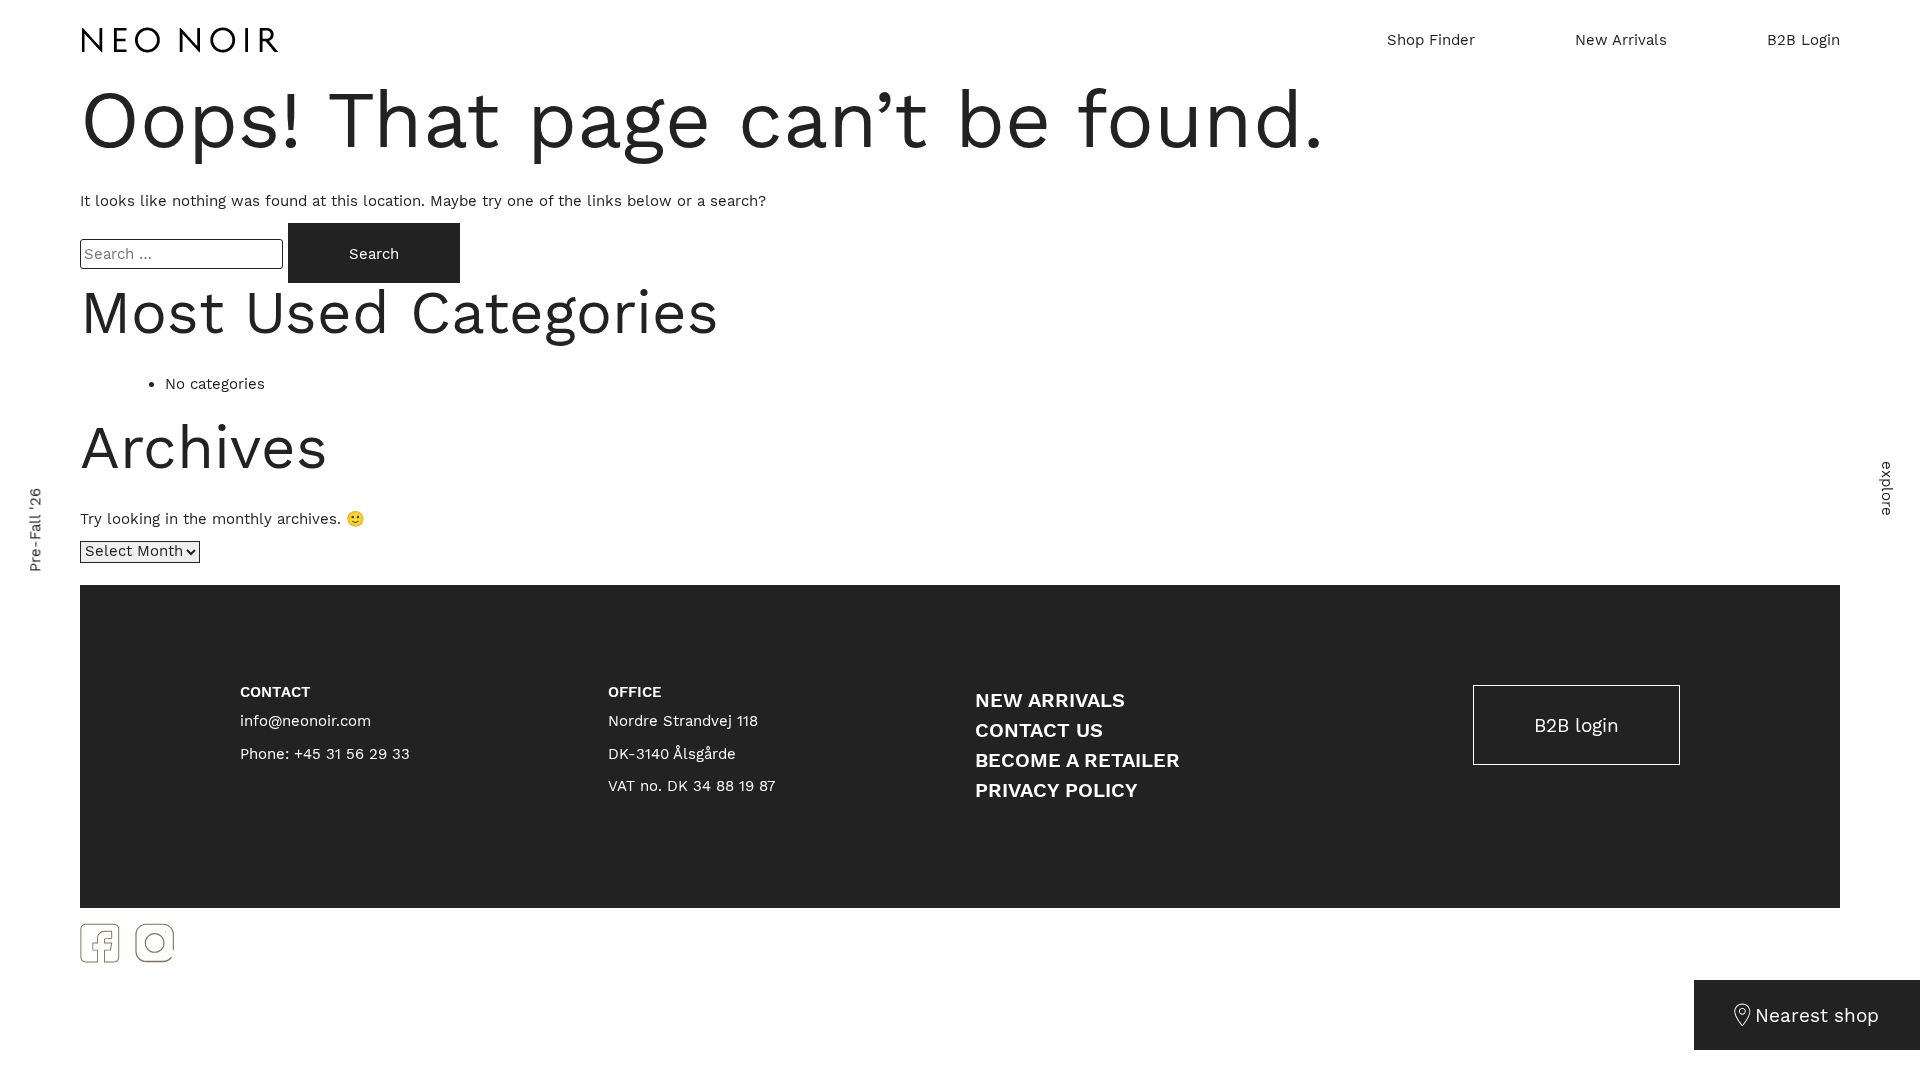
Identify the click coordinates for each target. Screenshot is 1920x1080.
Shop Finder (1431, 40)
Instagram (155, 943)
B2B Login (1803, 40)
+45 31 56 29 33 (352, 754)
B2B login (1576, 725)
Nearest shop (1817, 1015)
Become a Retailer (1077, 760)
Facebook (100, 943)
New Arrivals (1621, 40)
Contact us (1039, 730)
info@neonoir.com (305, 721)
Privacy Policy (1056, 790)
